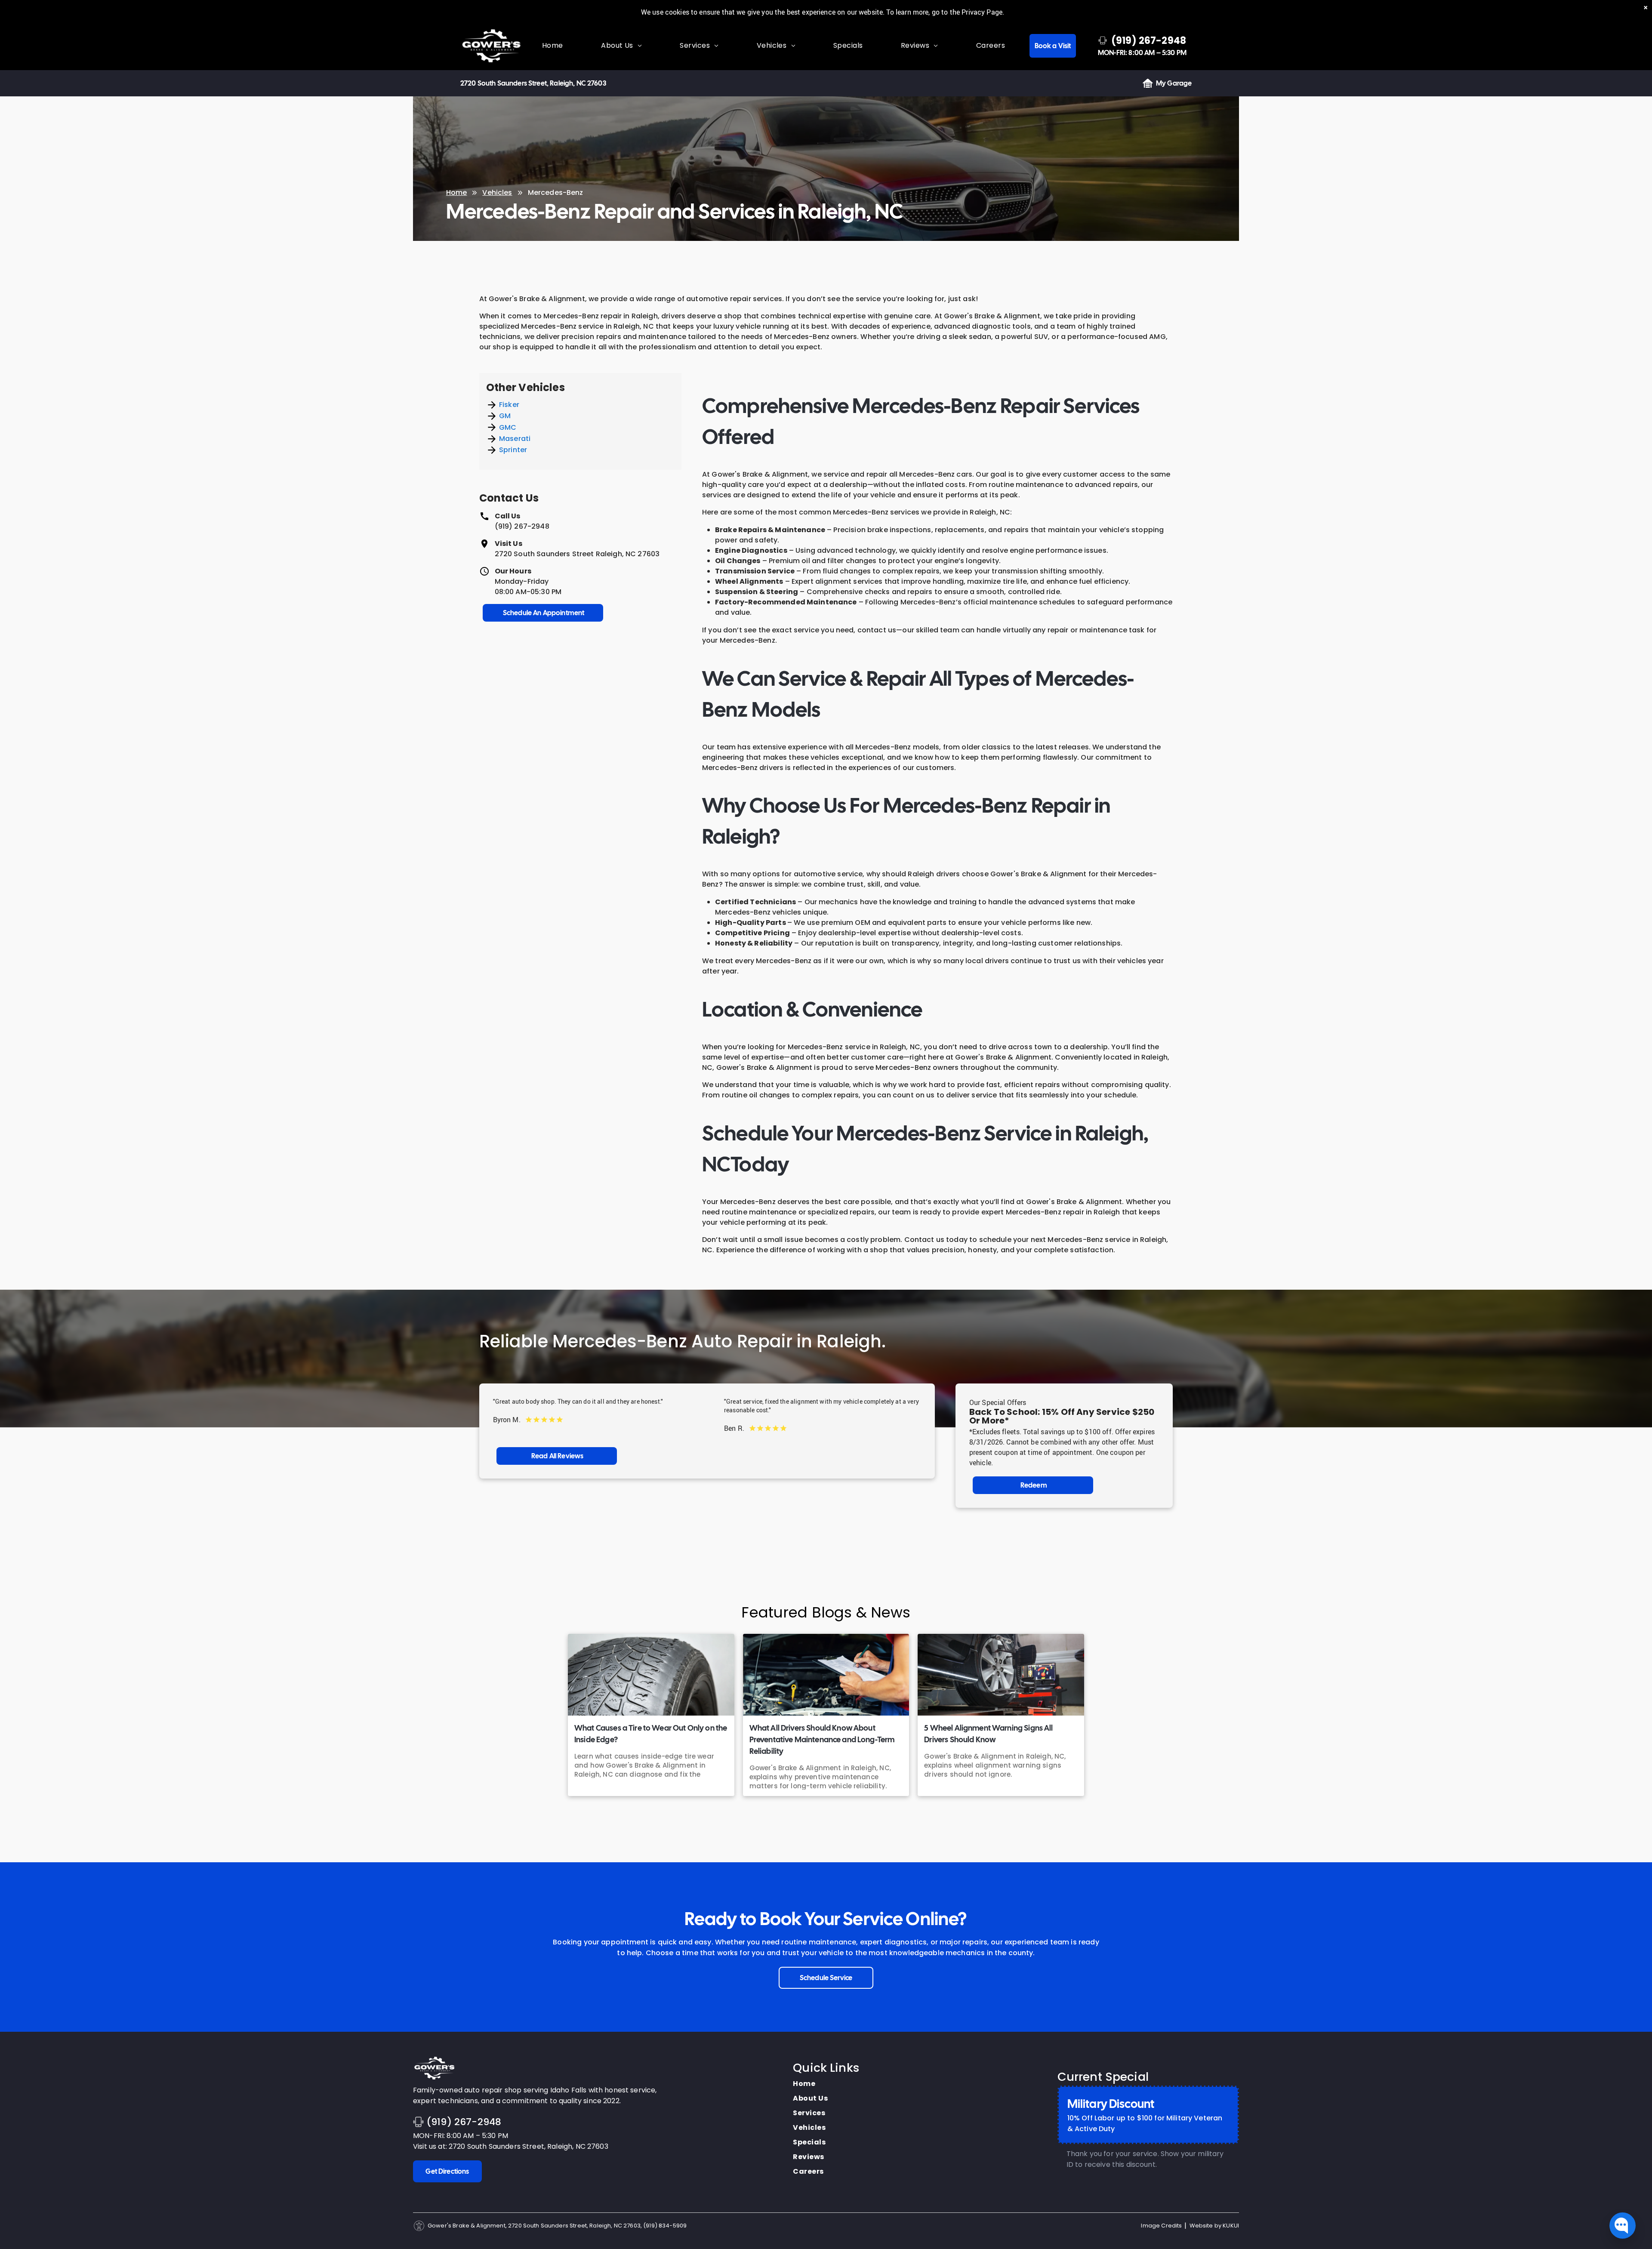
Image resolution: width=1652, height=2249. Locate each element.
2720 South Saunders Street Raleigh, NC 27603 (577, 554)
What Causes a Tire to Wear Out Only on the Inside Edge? (651, 1734)
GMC (508, 427)
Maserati (515, 439)
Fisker (509, 405)
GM (505, 416)
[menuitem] (553, 46)
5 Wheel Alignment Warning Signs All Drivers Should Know (988, 1734)
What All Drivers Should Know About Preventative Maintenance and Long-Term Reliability (822, 1739)
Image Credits (1161, 2226)
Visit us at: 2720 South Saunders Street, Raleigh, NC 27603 (511, 2146)
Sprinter (513, 450)
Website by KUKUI (1214, 2226)
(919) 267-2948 (522, 526)
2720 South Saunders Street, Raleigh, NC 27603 (533, 83)
